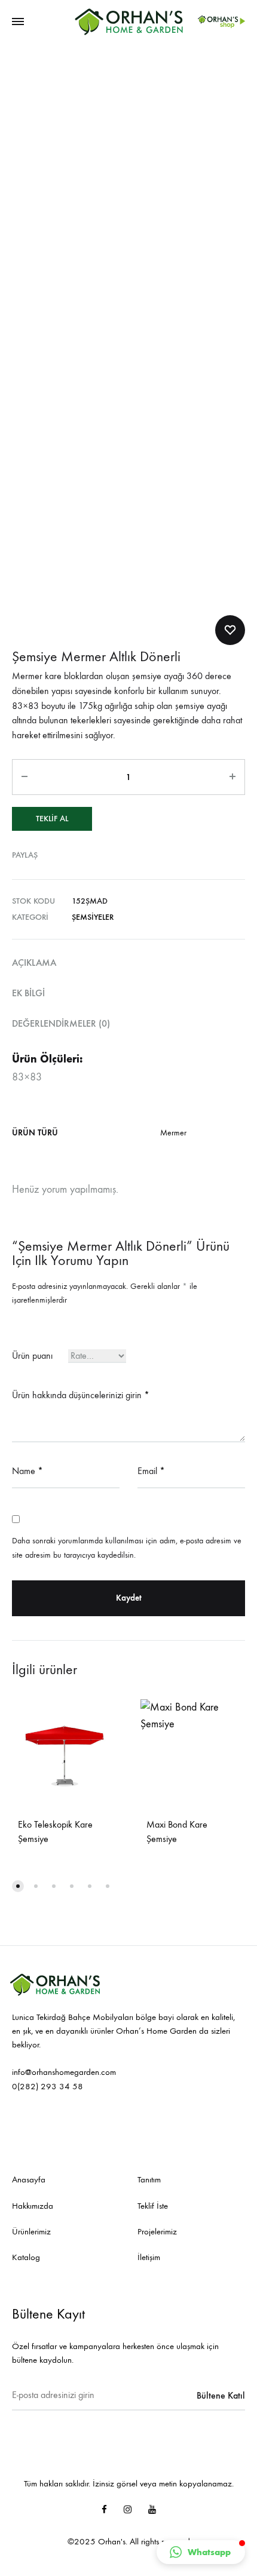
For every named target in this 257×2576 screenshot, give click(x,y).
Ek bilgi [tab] (28, 993)
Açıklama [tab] (34, 962)
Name (27, 1471)
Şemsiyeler (93, 917)
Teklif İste (153, 2206)
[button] (201, 2552)
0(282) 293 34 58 (48, 2086)
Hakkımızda (33, 2206)
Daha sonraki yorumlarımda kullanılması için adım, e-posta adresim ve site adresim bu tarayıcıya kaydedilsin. (127, 1548)
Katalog (26, 2257)
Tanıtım (149, 2179)
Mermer (173, 1133)
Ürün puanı (32, 1355)
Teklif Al (52, 819)
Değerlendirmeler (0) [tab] (61, 1023)
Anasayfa (29, 2179)
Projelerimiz (157, 2231)
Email (151, 1471)
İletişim (149, 2257)
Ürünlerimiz (31, 2231)
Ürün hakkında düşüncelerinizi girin (81, 1395)
